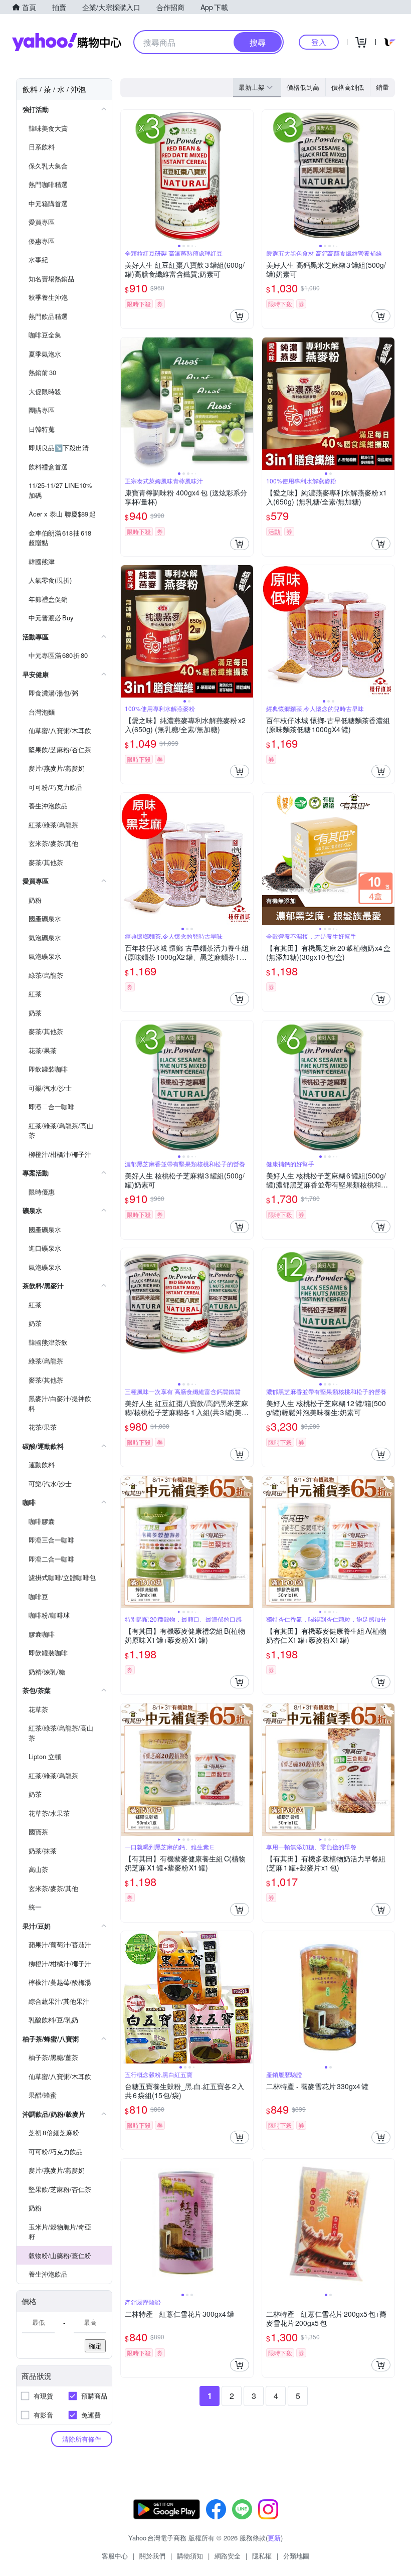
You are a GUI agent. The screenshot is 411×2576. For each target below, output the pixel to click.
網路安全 (228, 2556)
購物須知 (190, 2556)
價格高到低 (348, 87)
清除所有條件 (82, 2439)
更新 (274, 2538)
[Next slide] (247, 176)
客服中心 (115, 2556)
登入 (319, 42)
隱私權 (262, 2556)
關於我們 (152, 2556)
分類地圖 (296, 2556)
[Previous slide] (127, 176)
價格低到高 (303, 87)
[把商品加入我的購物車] (240, 316)
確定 (95, 2346)
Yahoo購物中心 (67, 42)
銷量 (382, 87)
